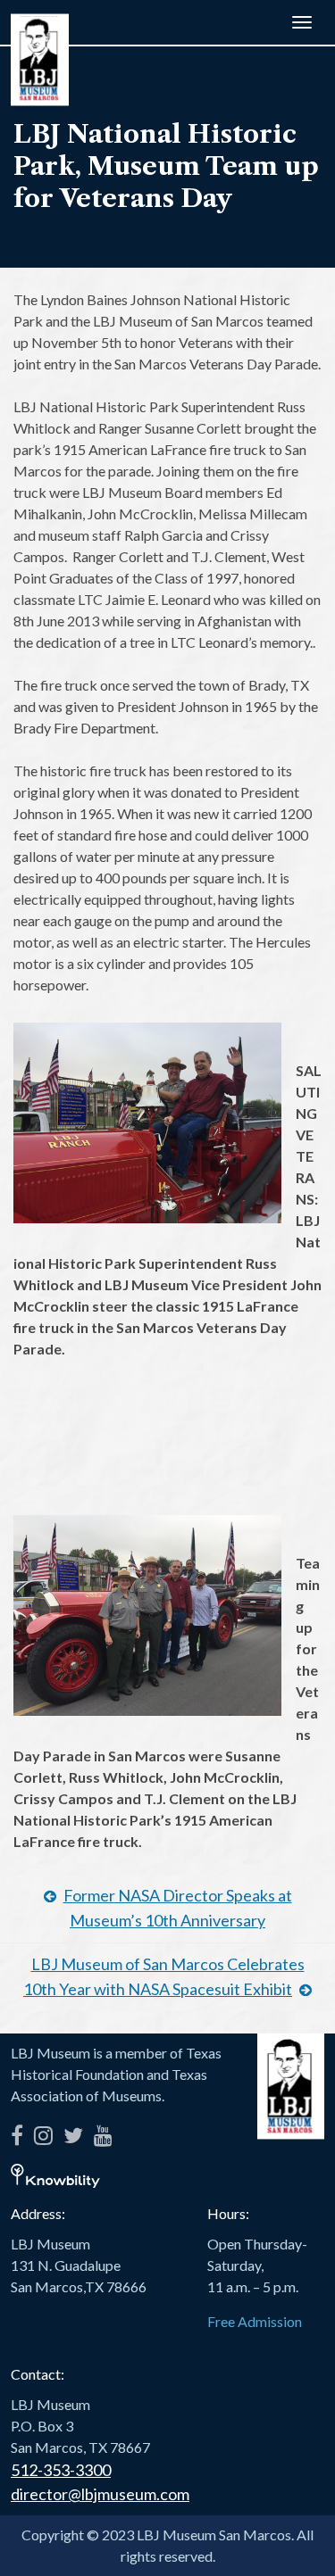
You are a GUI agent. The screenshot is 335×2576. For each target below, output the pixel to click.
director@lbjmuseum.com (100, 2494)
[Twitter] (73, 2132)
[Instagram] (43, 2132)
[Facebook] (17, 2132)
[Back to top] (295, 2536)
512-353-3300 (61, 2470)
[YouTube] (103, 2132)
